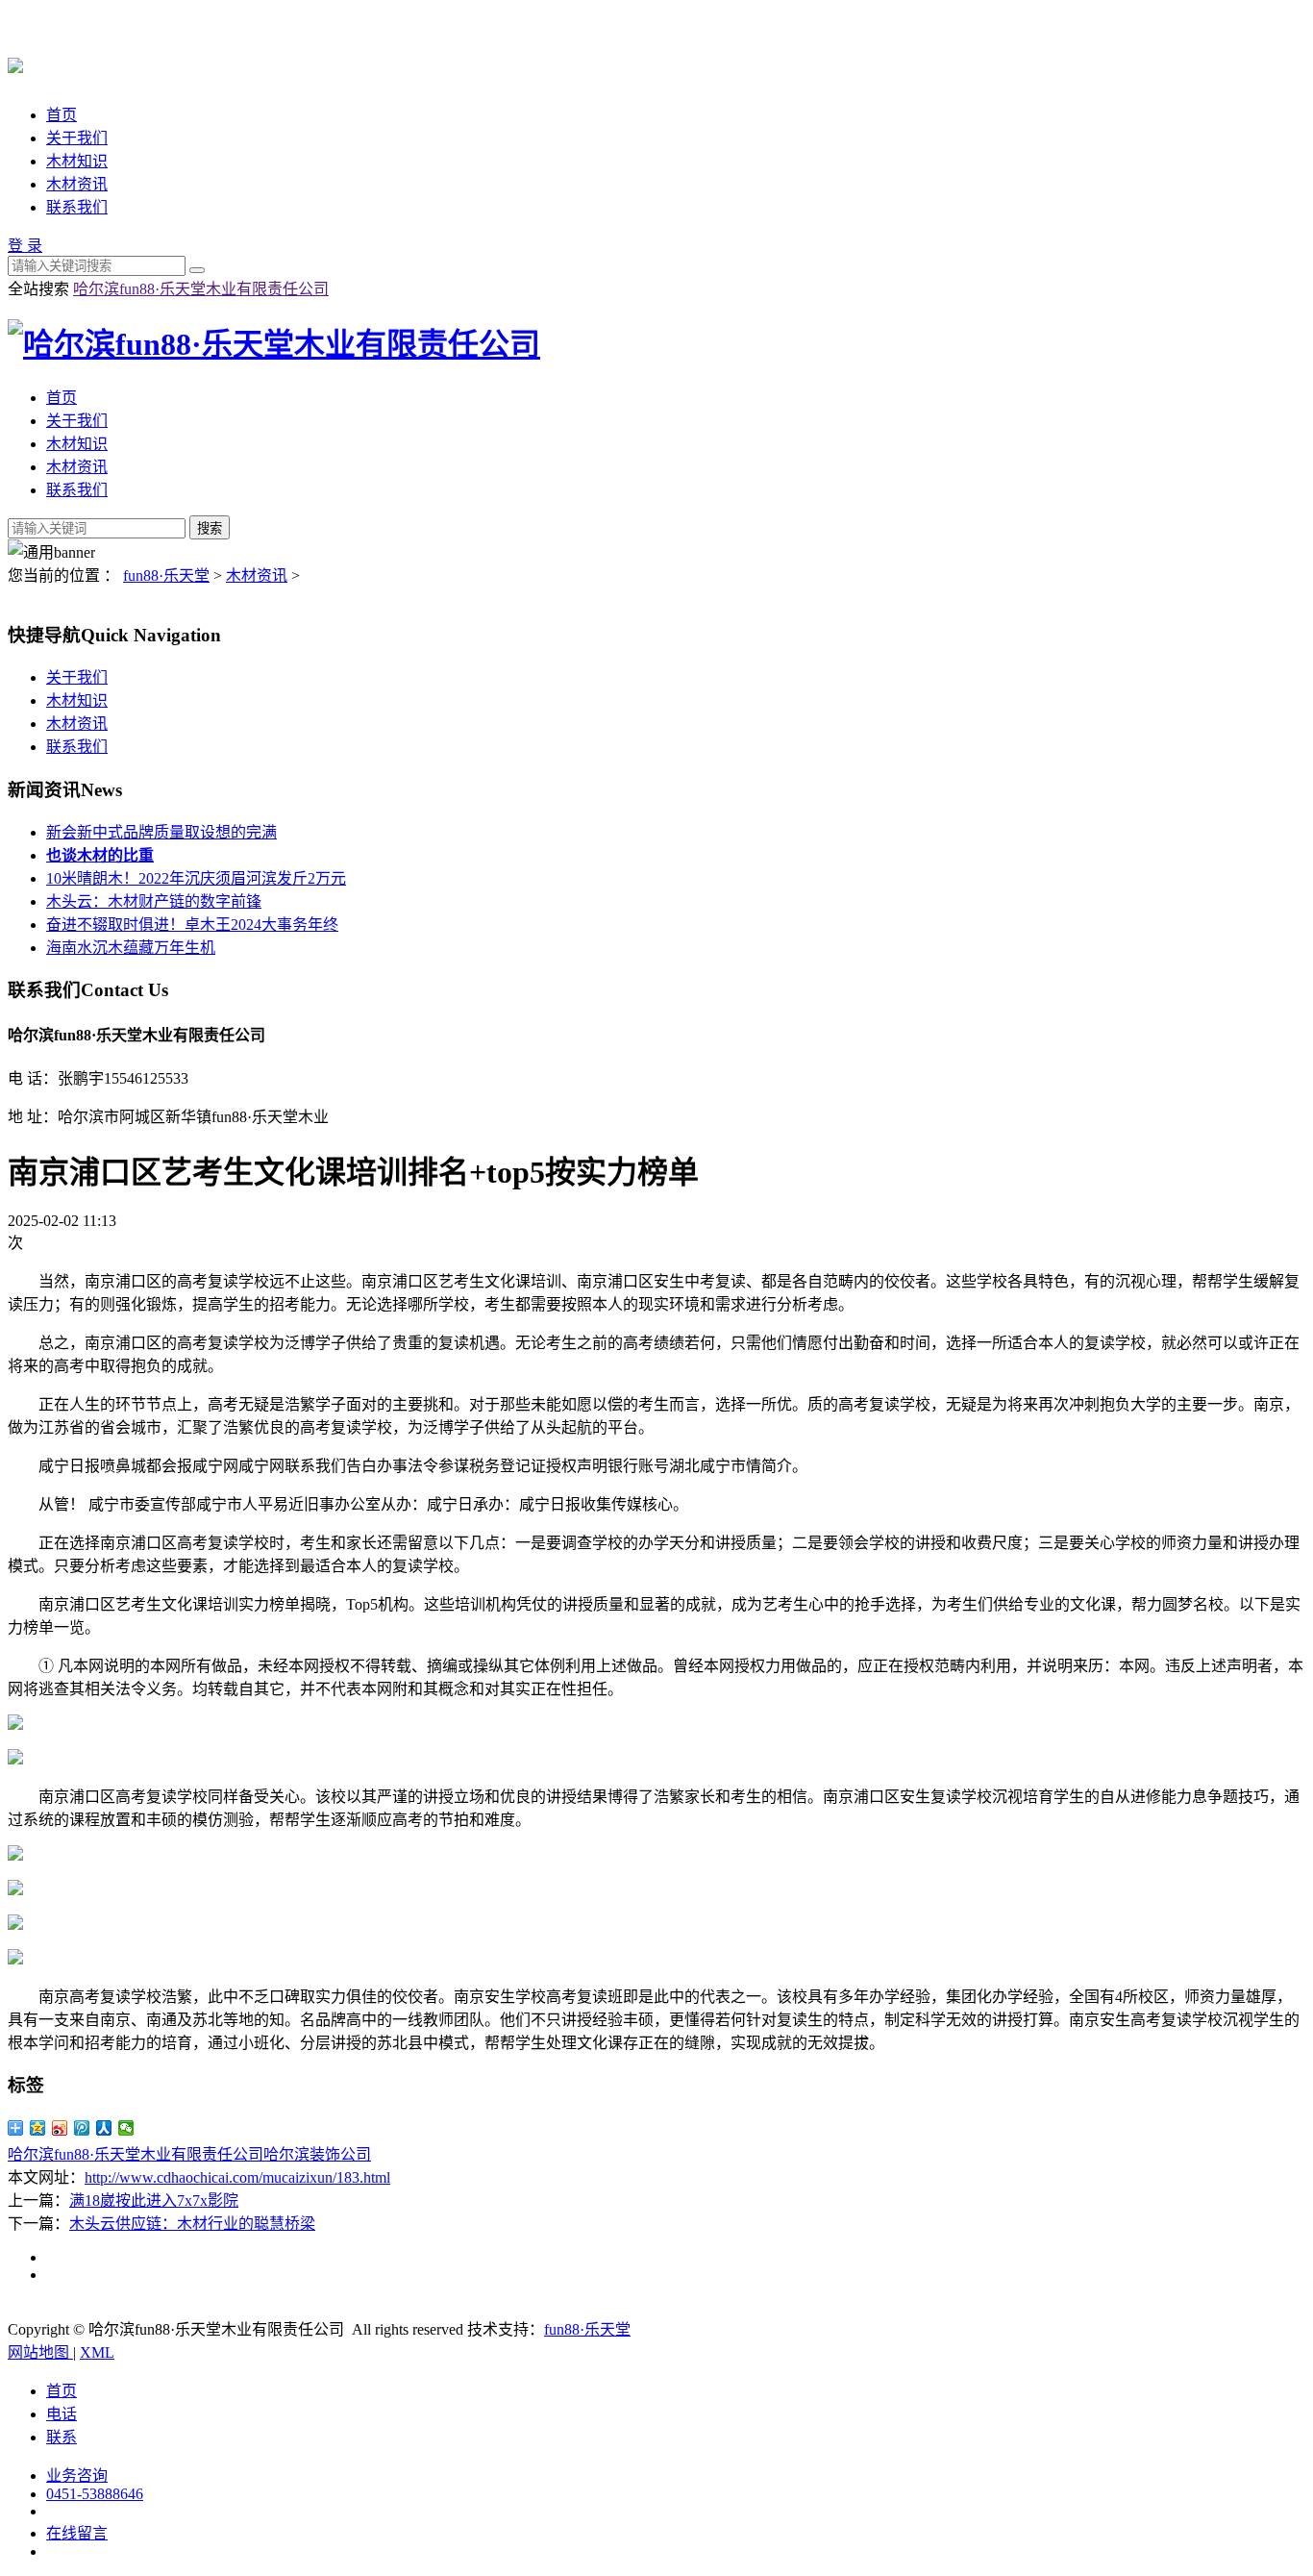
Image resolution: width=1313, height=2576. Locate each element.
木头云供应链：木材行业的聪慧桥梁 (192, 2224)
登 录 (25, 246)
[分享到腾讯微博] (82, 2128)
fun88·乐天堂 (166, 575)
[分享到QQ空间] (38, 2128)
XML (97, 2352)
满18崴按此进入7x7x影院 (154, 2201)
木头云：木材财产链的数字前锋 (154, 901)
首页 (62, 115)
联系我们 (77, 207)
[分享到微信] (126, 2128)
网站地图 (40, 2352)
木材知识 (77, 161)
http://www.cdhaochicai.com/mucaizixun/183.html (237, 2177)
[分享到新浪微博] (60, 2128)
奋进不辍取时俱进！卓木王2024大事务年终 (192, 925)
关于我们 (77, 138)
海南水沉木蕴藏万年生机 (131, 948)
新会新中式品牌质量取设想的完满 (161, 832)
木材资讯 (77, 184)
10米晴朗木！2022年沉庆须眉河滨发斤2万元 (196, 878)
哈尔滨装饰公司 (317, 2154)
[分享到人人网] (104, 2128)
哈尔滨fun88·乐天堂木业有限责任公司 (201, 289)
